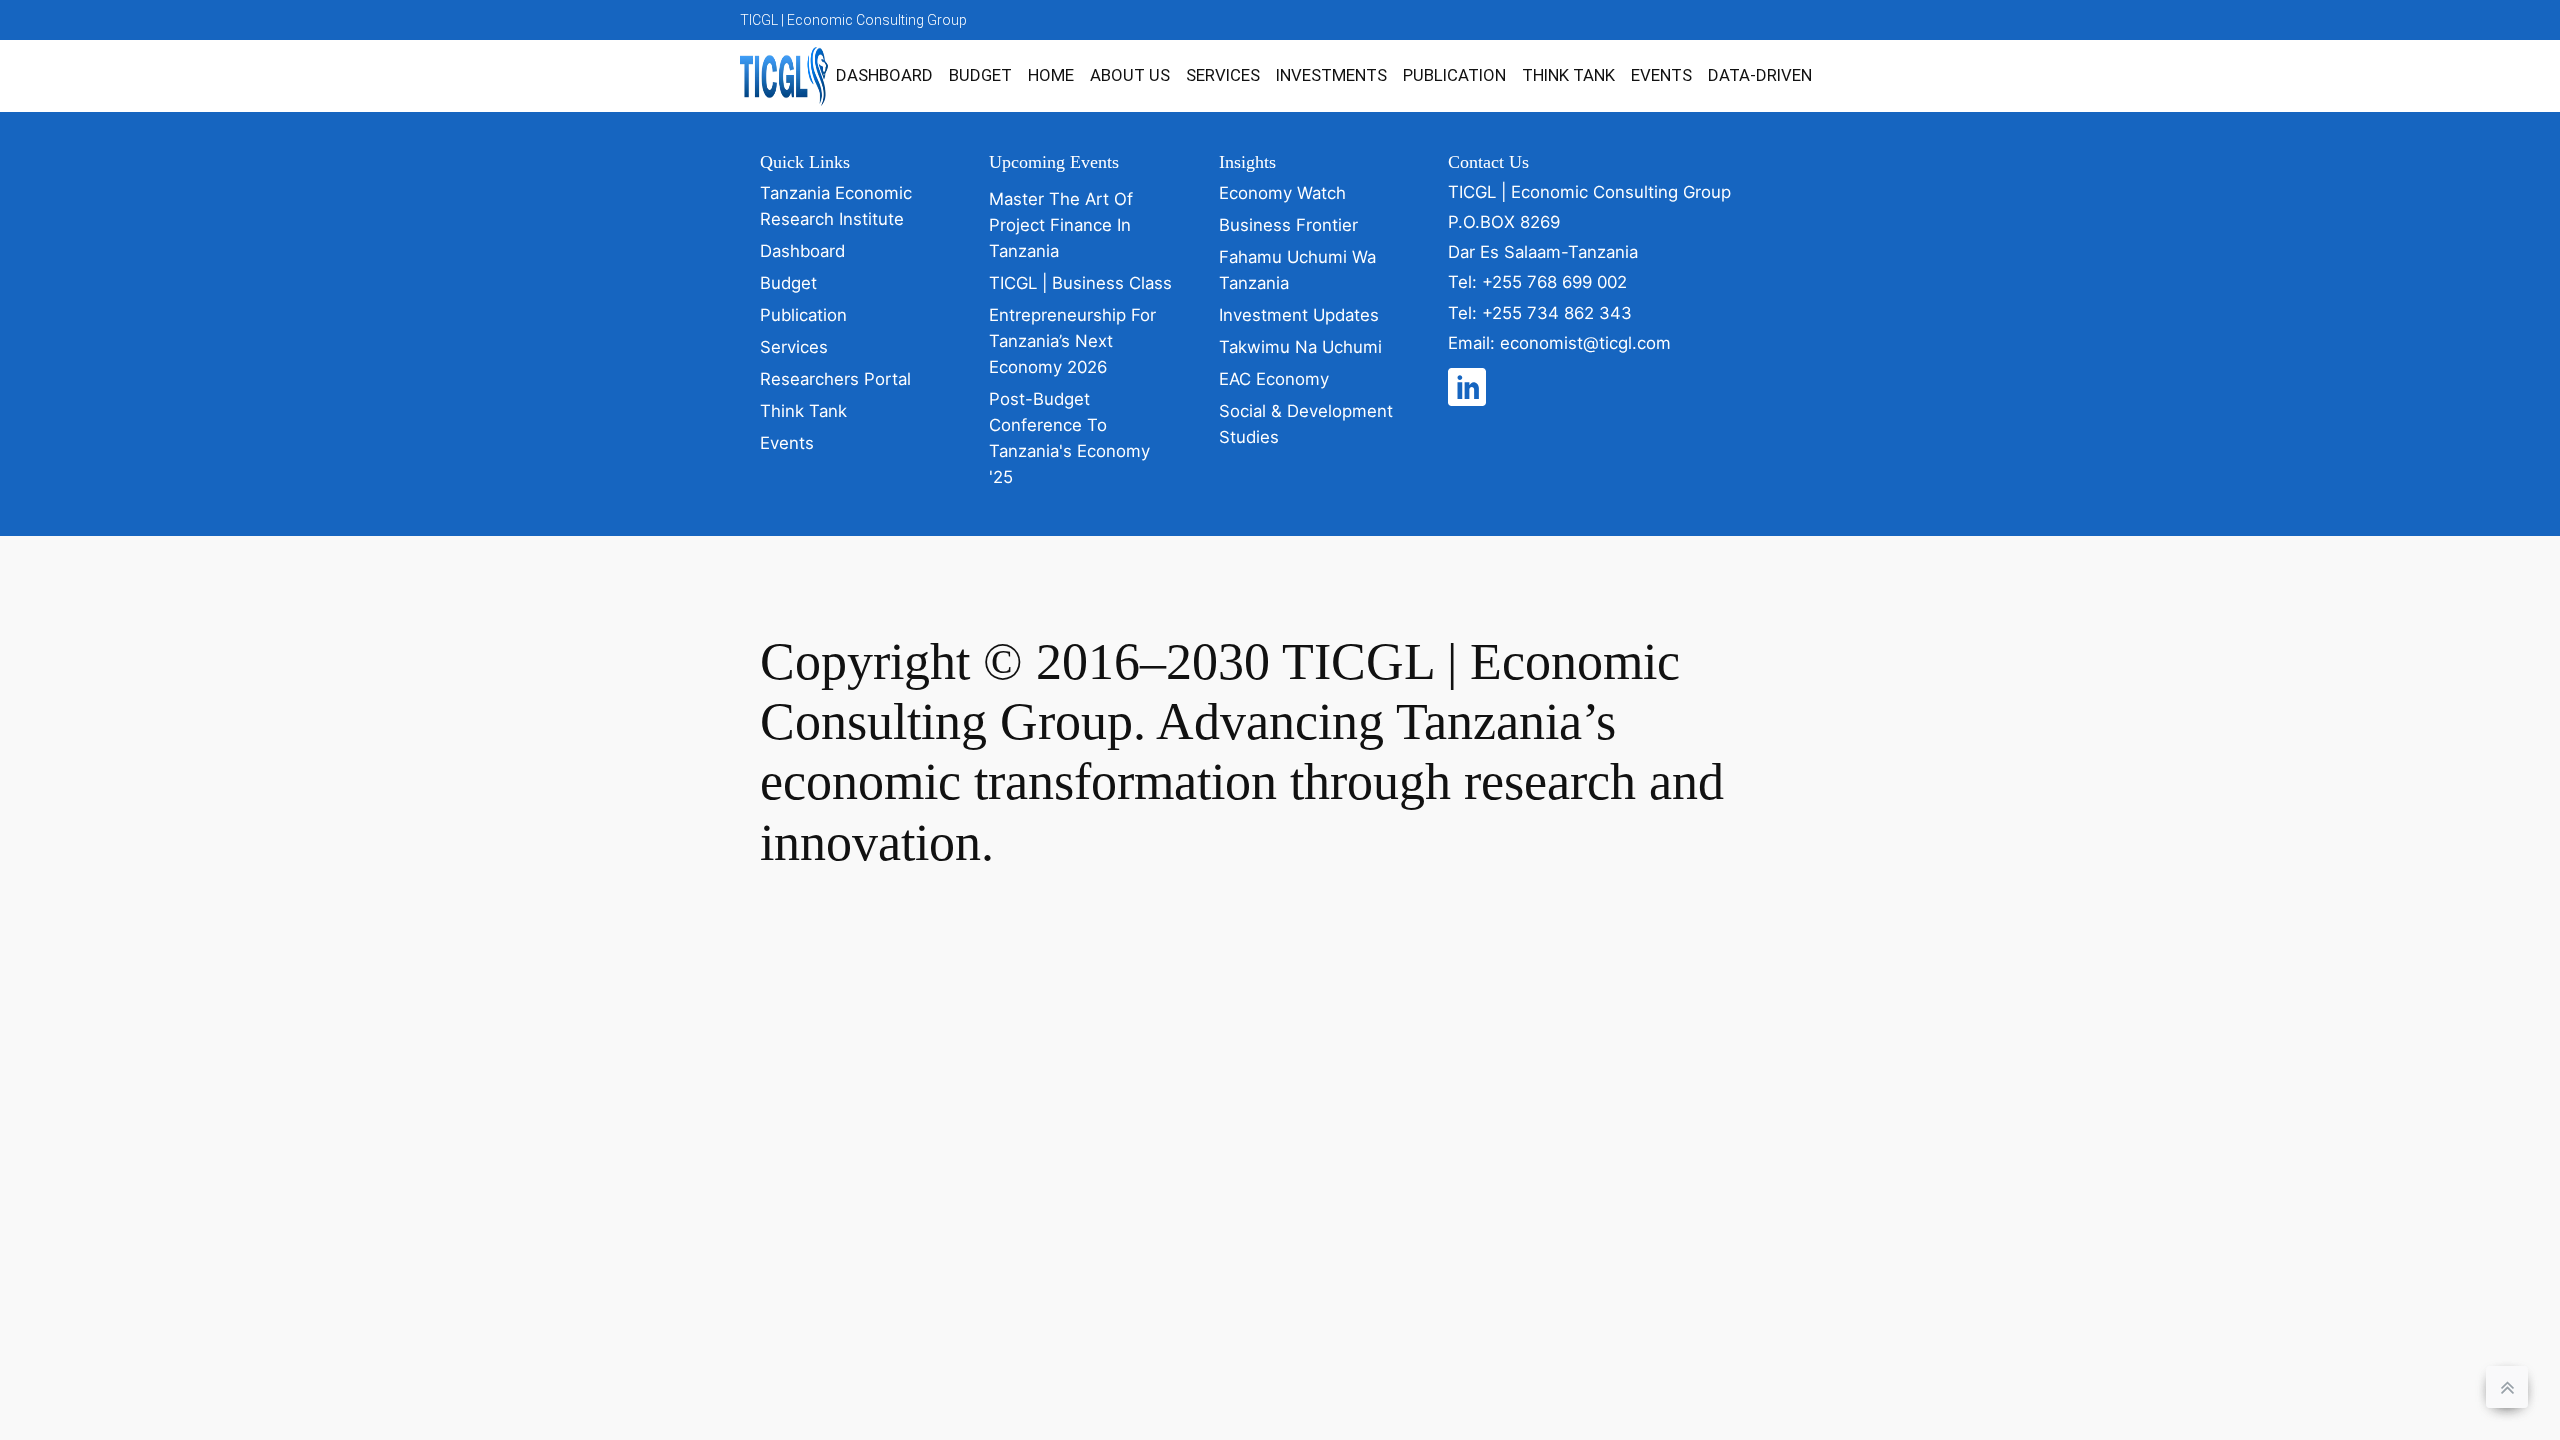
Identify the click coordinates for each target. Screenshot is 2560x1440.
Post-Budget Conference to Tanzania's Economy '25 (1069, 438)
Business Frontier (1288, 225)
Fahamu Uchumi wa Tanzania (1297, 270)
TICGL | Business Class (1080, 283)
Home (1051, 75)
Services (1223, 75)
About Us (1130, 75)
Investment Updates (1299, 315)
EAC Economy (1274, 379)
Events (1661, 75)
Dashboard (884, 75)
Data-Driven (1760, 75)
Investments (1331, 75)
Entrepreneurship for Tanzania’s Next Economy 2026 (1072, 341)
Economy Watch (1282, 193)
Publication (1454, 75)
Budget (980, 75)
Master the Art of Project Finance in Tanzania (1061, 225)
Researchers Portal (835, 379)
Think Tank (1568, 75)
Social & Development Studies (1306, 424)
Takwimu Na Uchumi (1300, 347)
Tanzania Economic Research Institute (836, 206)
